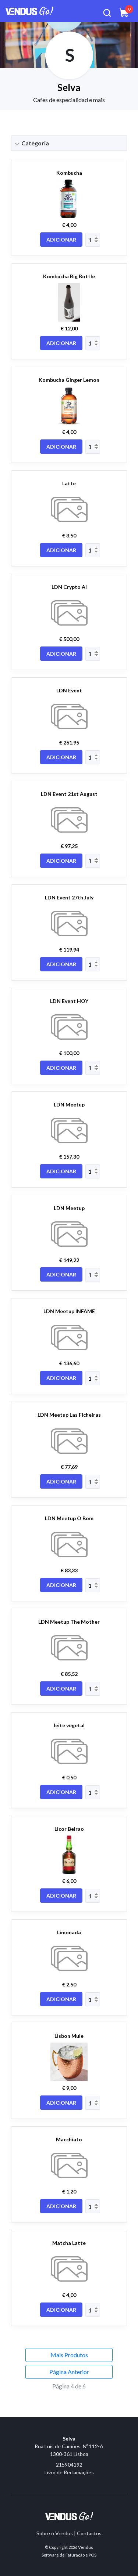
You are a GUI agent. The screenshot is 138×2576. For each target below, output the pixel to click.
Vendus (86, 2547)
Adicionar (61, 240)
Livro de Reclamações (69, 2472)
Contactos (89, 2533)
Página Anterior (69, 2372)
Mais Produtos (69, 2355)
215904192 (69, 2465)
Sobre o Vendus (55, 2533)
